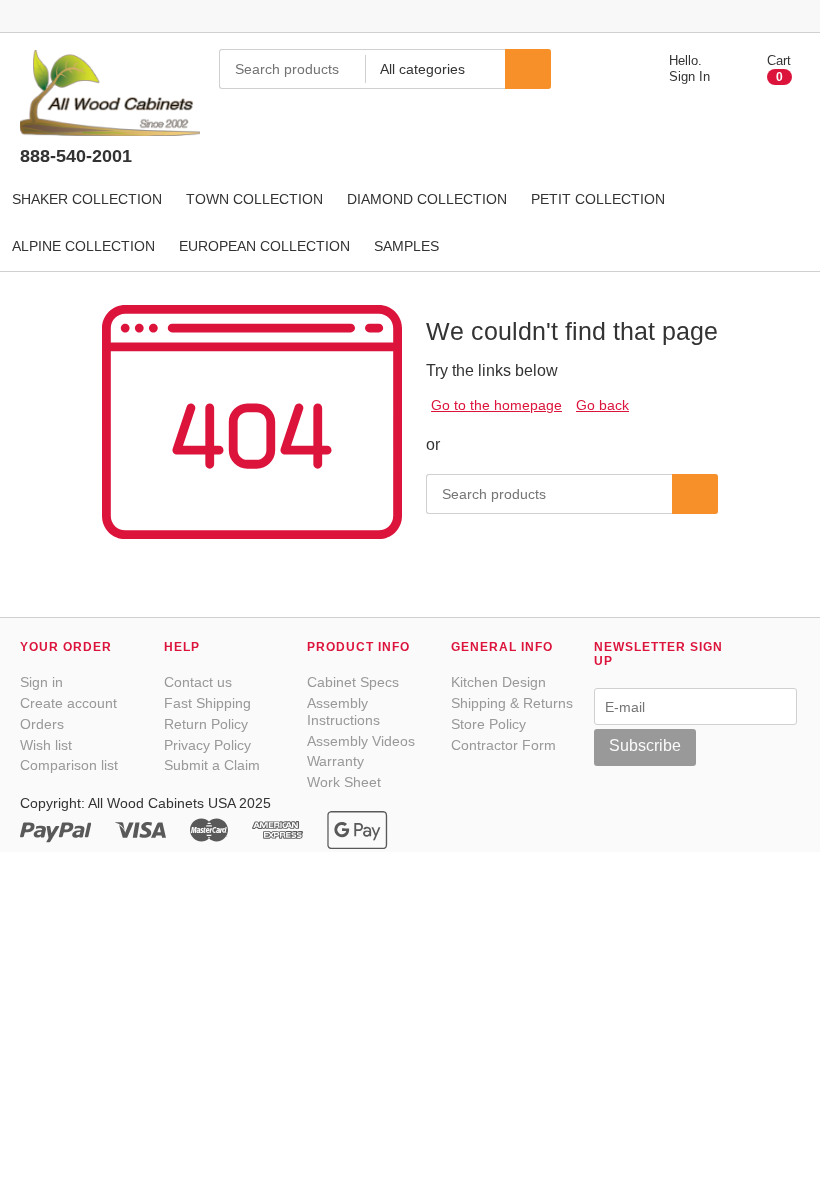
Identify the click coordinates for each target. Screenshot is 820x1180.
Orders (42, 724)
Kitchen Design (498, 682)
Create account (68, 703)
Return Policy (206, 724)
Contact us (198, 682)
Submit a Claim (212, 765)
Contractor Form (503, 745)
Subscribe (645, 745)
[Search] (528, 69)
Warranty (335, 761)
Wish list (46, 745)
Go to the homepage (496, 405)
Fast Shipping (207, 703)
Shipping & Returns (512, 703)
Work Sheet (344, 782)
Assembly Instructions (343, 711)
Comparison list (69, 765)
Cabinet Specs (353, 682)
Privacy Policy (207, 745)
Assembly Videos (361, 741)
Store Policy (488, 724)
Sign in (41, 682)
